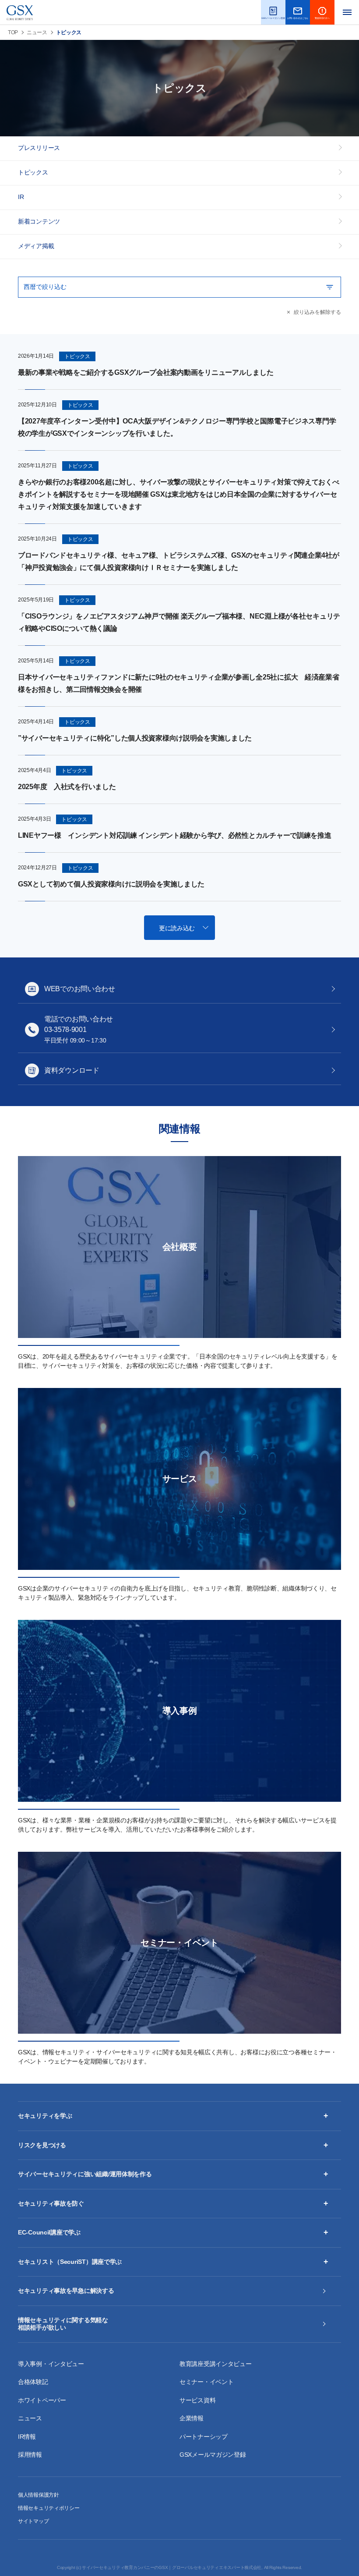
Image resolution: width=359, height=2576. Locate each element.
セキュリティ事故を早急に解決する (66, 2291)
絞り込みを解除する (317, 312)
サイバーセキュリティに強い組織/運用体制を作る (85, 2174)
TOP (13, 32)
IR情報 (27, 2437)
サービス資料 (197, 2400)
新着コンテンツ (39, 221)
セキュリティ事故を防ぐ (51, 2203)
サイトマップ (33, 2521)
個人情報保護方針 (39, 2495)
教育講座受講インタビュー (216, 2364)
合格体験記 (33, 2382)
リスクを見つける (42, 2145)
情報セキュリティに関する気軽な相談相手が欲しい (63, 2324)
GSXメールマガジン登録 (213, 2455)
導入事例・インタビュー (51, 2364)
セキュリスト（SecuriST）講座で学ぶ (70, 2262)
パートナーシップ (204, 2437)
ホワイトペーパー (42, 2400)
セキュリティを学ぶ (45, 2116)
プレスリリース (39, 148)
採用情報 (30, 2455)
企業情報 (192, 2418)
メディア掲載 (36, 246)
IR (21, 197)
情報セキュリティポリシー (49, 2508)
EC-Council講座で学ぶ (49, 2232)
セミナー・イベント (206, 2382)
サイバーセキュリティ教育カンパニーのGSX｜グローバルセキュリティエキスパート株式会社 (172, 2567)
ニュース (37, 32)
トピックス (33, 172)
